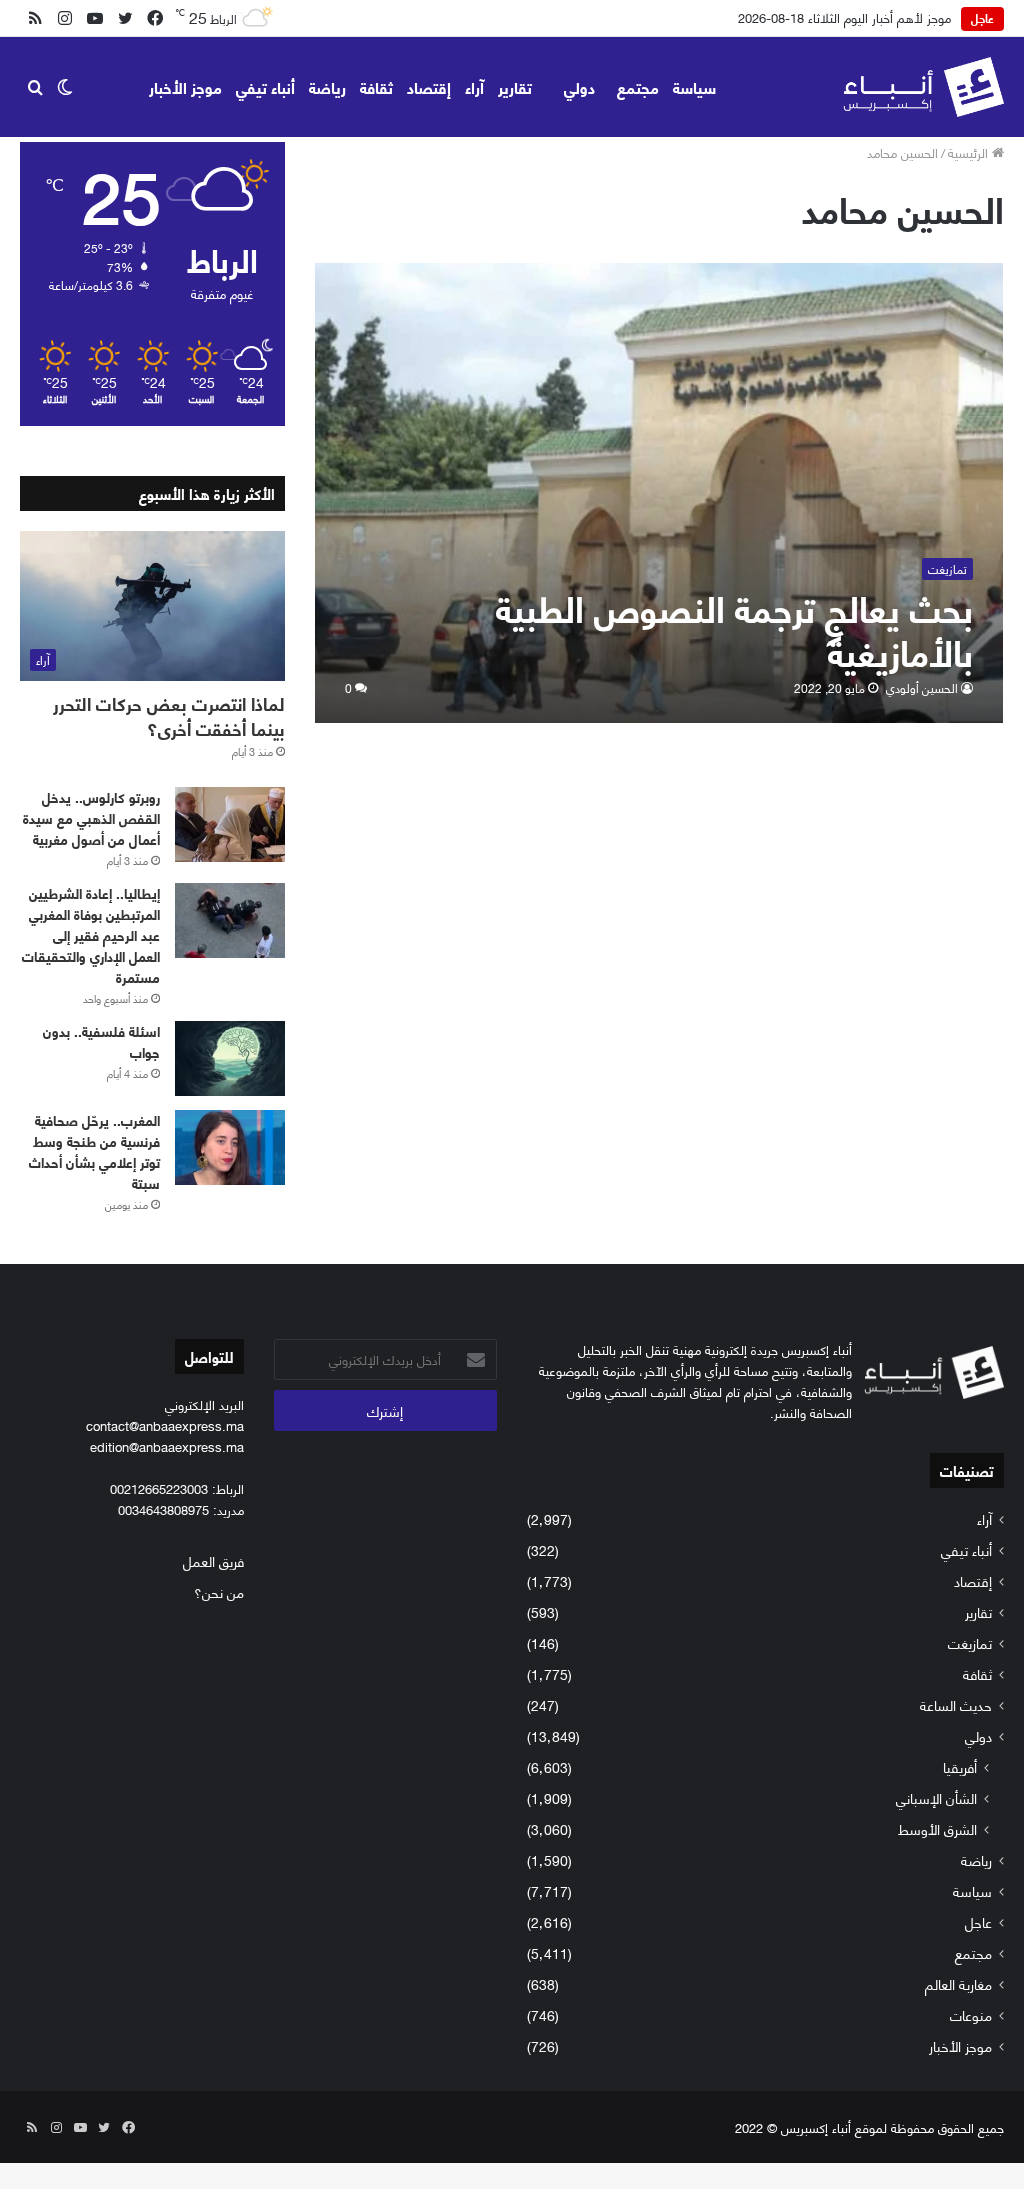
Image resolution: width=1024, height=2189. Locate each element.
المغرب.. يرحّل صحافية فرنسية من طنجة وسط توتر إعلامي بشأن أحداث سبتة (94, 1151)
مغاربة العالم (958, 1983)
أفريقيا (960, 1766)
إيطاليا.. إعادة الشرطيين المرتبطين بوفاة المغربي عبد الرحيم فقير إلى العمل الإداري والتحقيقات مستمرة (91, 934)
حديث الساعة (956, 1704)
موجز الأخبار (185, 86)
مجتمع (638, 86)
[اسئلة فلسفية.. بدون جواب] (230, 1058)
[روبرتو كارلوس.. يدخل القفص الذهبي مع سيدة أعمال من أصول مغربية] (230, 824)
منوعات (971, 2014)
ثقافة (376, 86)
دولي (579, 86)
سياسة (694, 86)
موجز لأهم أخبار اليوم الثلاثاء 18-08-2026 (844, 17)
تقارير (515, 86)
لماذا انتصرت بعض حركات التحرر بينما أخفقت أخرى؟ (169, 715)
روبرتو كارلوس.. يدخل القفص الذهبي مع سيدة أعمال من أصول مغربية (91, 817)
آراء (474, 86)
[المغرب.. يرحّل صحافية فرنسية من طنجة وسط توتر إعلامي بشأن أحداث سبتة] (230, 1147)
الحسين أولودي (922, 687)
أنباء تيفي (265, 86)
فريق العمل (213, 1560)
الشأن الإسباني (936, 1797)
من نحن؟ (219, 1591)
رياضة (327, 86)
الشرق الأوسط (937, 1828)
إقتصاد (429, 86)
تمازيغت (970, 1642)
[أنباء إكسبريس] (923, 87)
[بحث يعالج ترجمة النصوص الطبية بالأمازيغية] (659, 492)
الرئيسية (970, 152)
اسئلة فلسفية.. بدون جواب (101, 1041)
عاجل (978, 1921)
